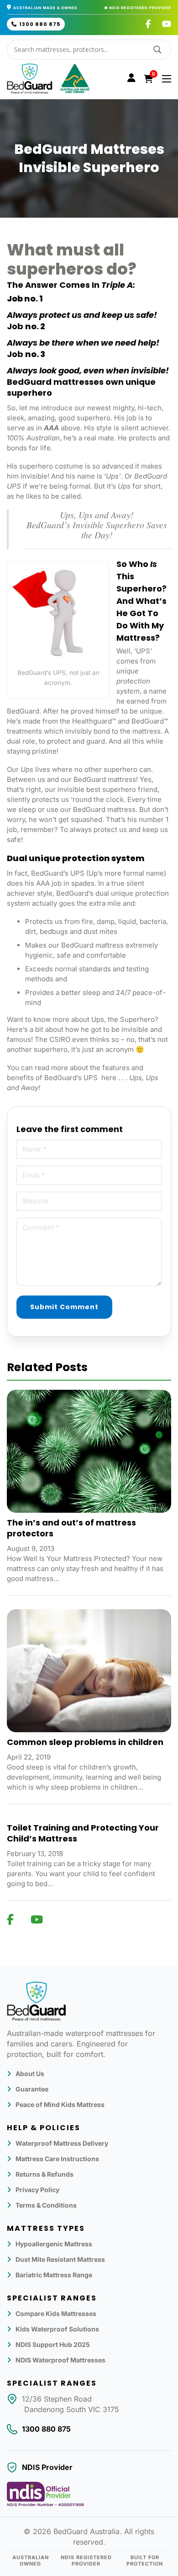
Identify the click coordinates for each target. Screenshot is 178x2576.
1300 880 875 (40, 24)
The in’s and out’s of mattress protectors (71, 1528)
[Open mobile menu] (167, 79)
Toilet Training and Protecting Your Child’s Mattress (83, 1833)
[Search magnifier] (157, 50)
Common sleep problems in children (85, 1742)
